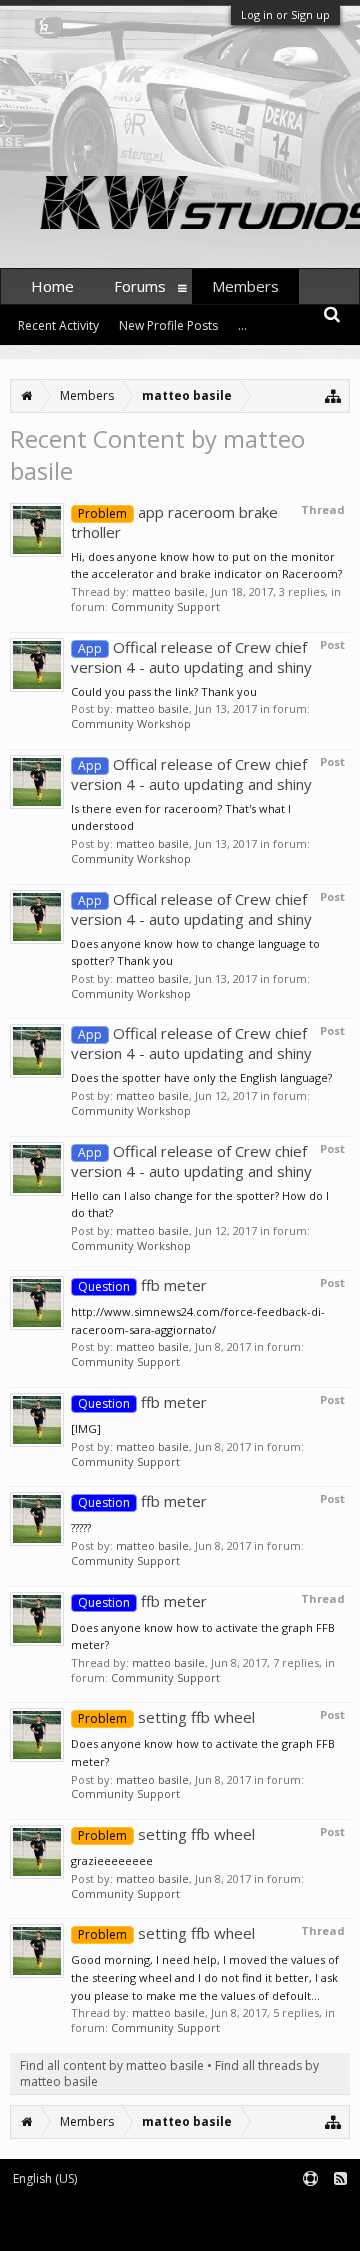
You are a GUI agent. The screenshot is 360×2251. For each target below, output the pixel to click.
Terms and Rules (310, 2211)
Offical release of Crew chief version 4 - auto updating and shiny (191, 657)
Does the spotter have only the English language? (201, 1077)
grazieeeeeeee (112, 1860)
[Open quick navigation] (333, 395)
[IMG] (86, 1428)
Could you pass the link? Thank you (164, 691)
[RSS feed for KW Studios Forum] (340, 2179)
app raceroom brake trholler (174, 522)
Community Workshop (131, 723)
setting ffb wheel (166, 1717)
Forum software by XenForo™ (85, 2226)
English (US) (45, 2178)
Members (245, 286)
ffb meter (142, 1285)
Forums (140, 286)
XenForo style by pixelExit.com (258, 2226)
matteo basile (168, 591)
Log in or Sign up (285, 14)
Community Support (165, 606)
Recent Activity (58, 325)
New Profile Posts (168, 325)
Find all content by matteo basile (112, 2065)
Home (52, 286)
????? (81, 1527)
